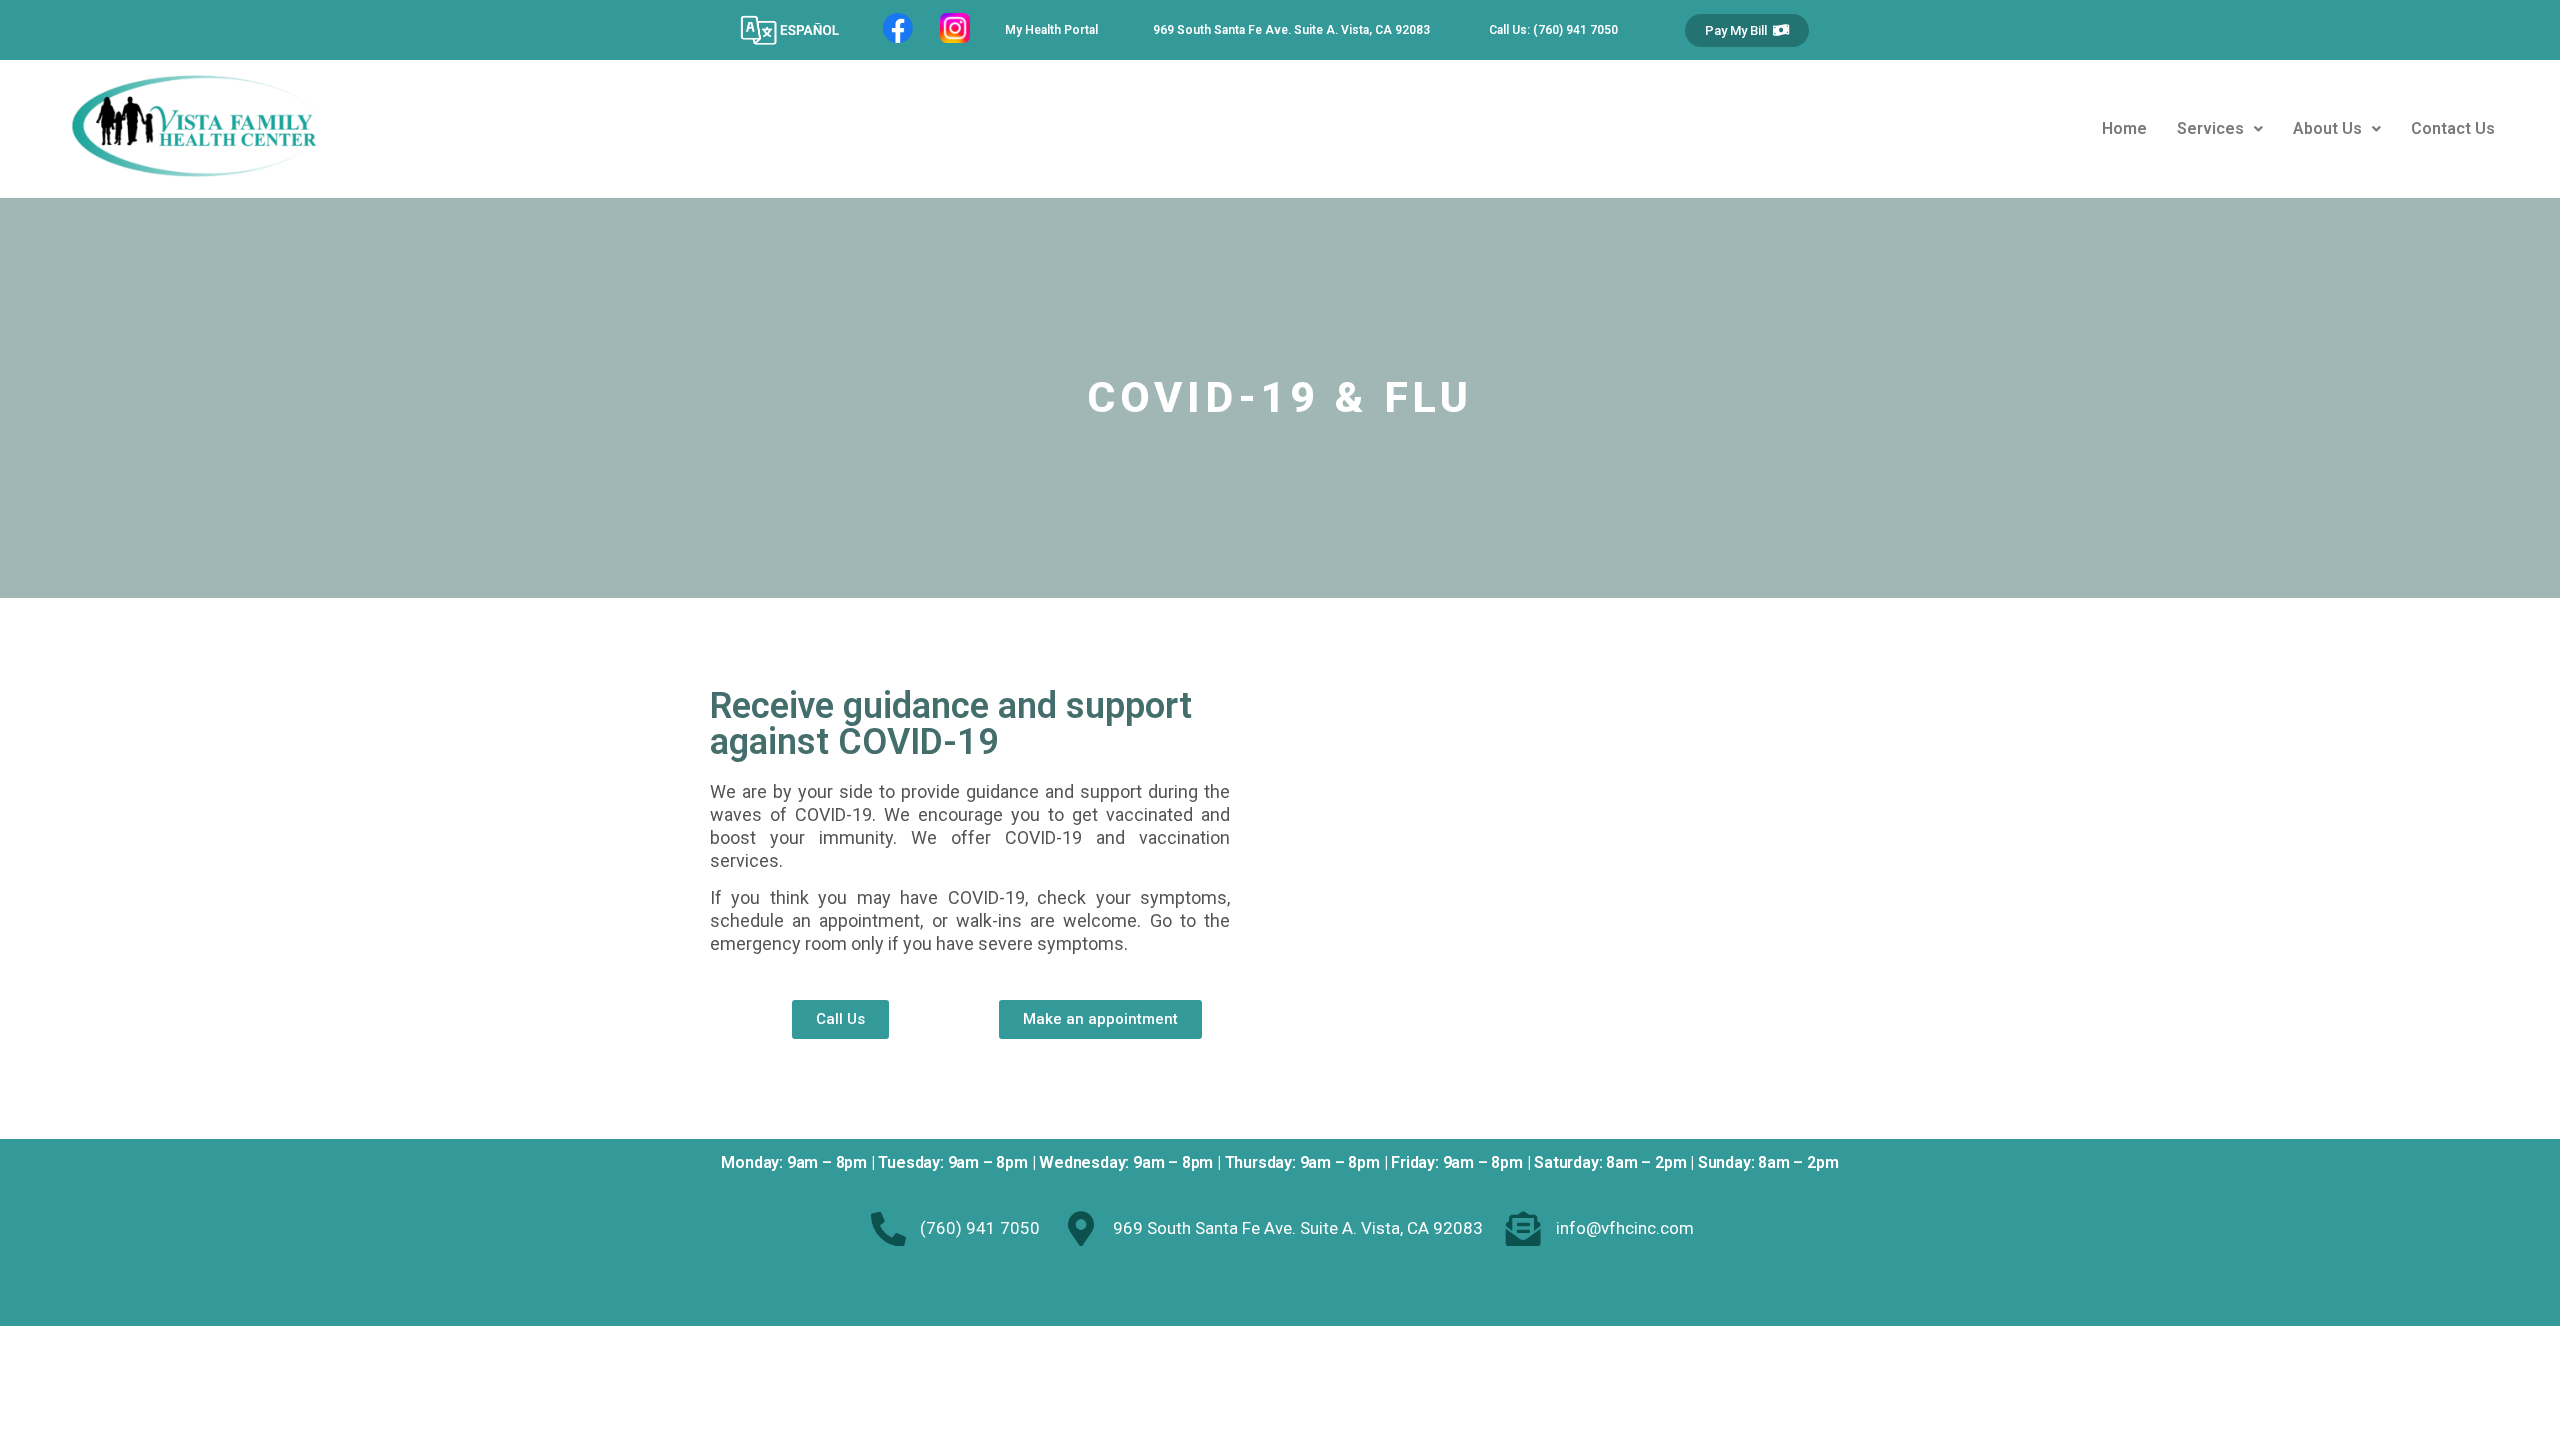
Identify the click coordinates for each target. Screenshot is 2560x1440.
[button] (1747, 30)
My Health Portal (1051, 30)
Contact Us (2453, 128)
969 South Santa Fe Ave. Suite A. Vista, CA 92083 (1291, 30)
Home (2124, 128)
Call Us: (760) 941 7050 (1553, 30)
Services (2210, 128)
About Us (2327, 128)
